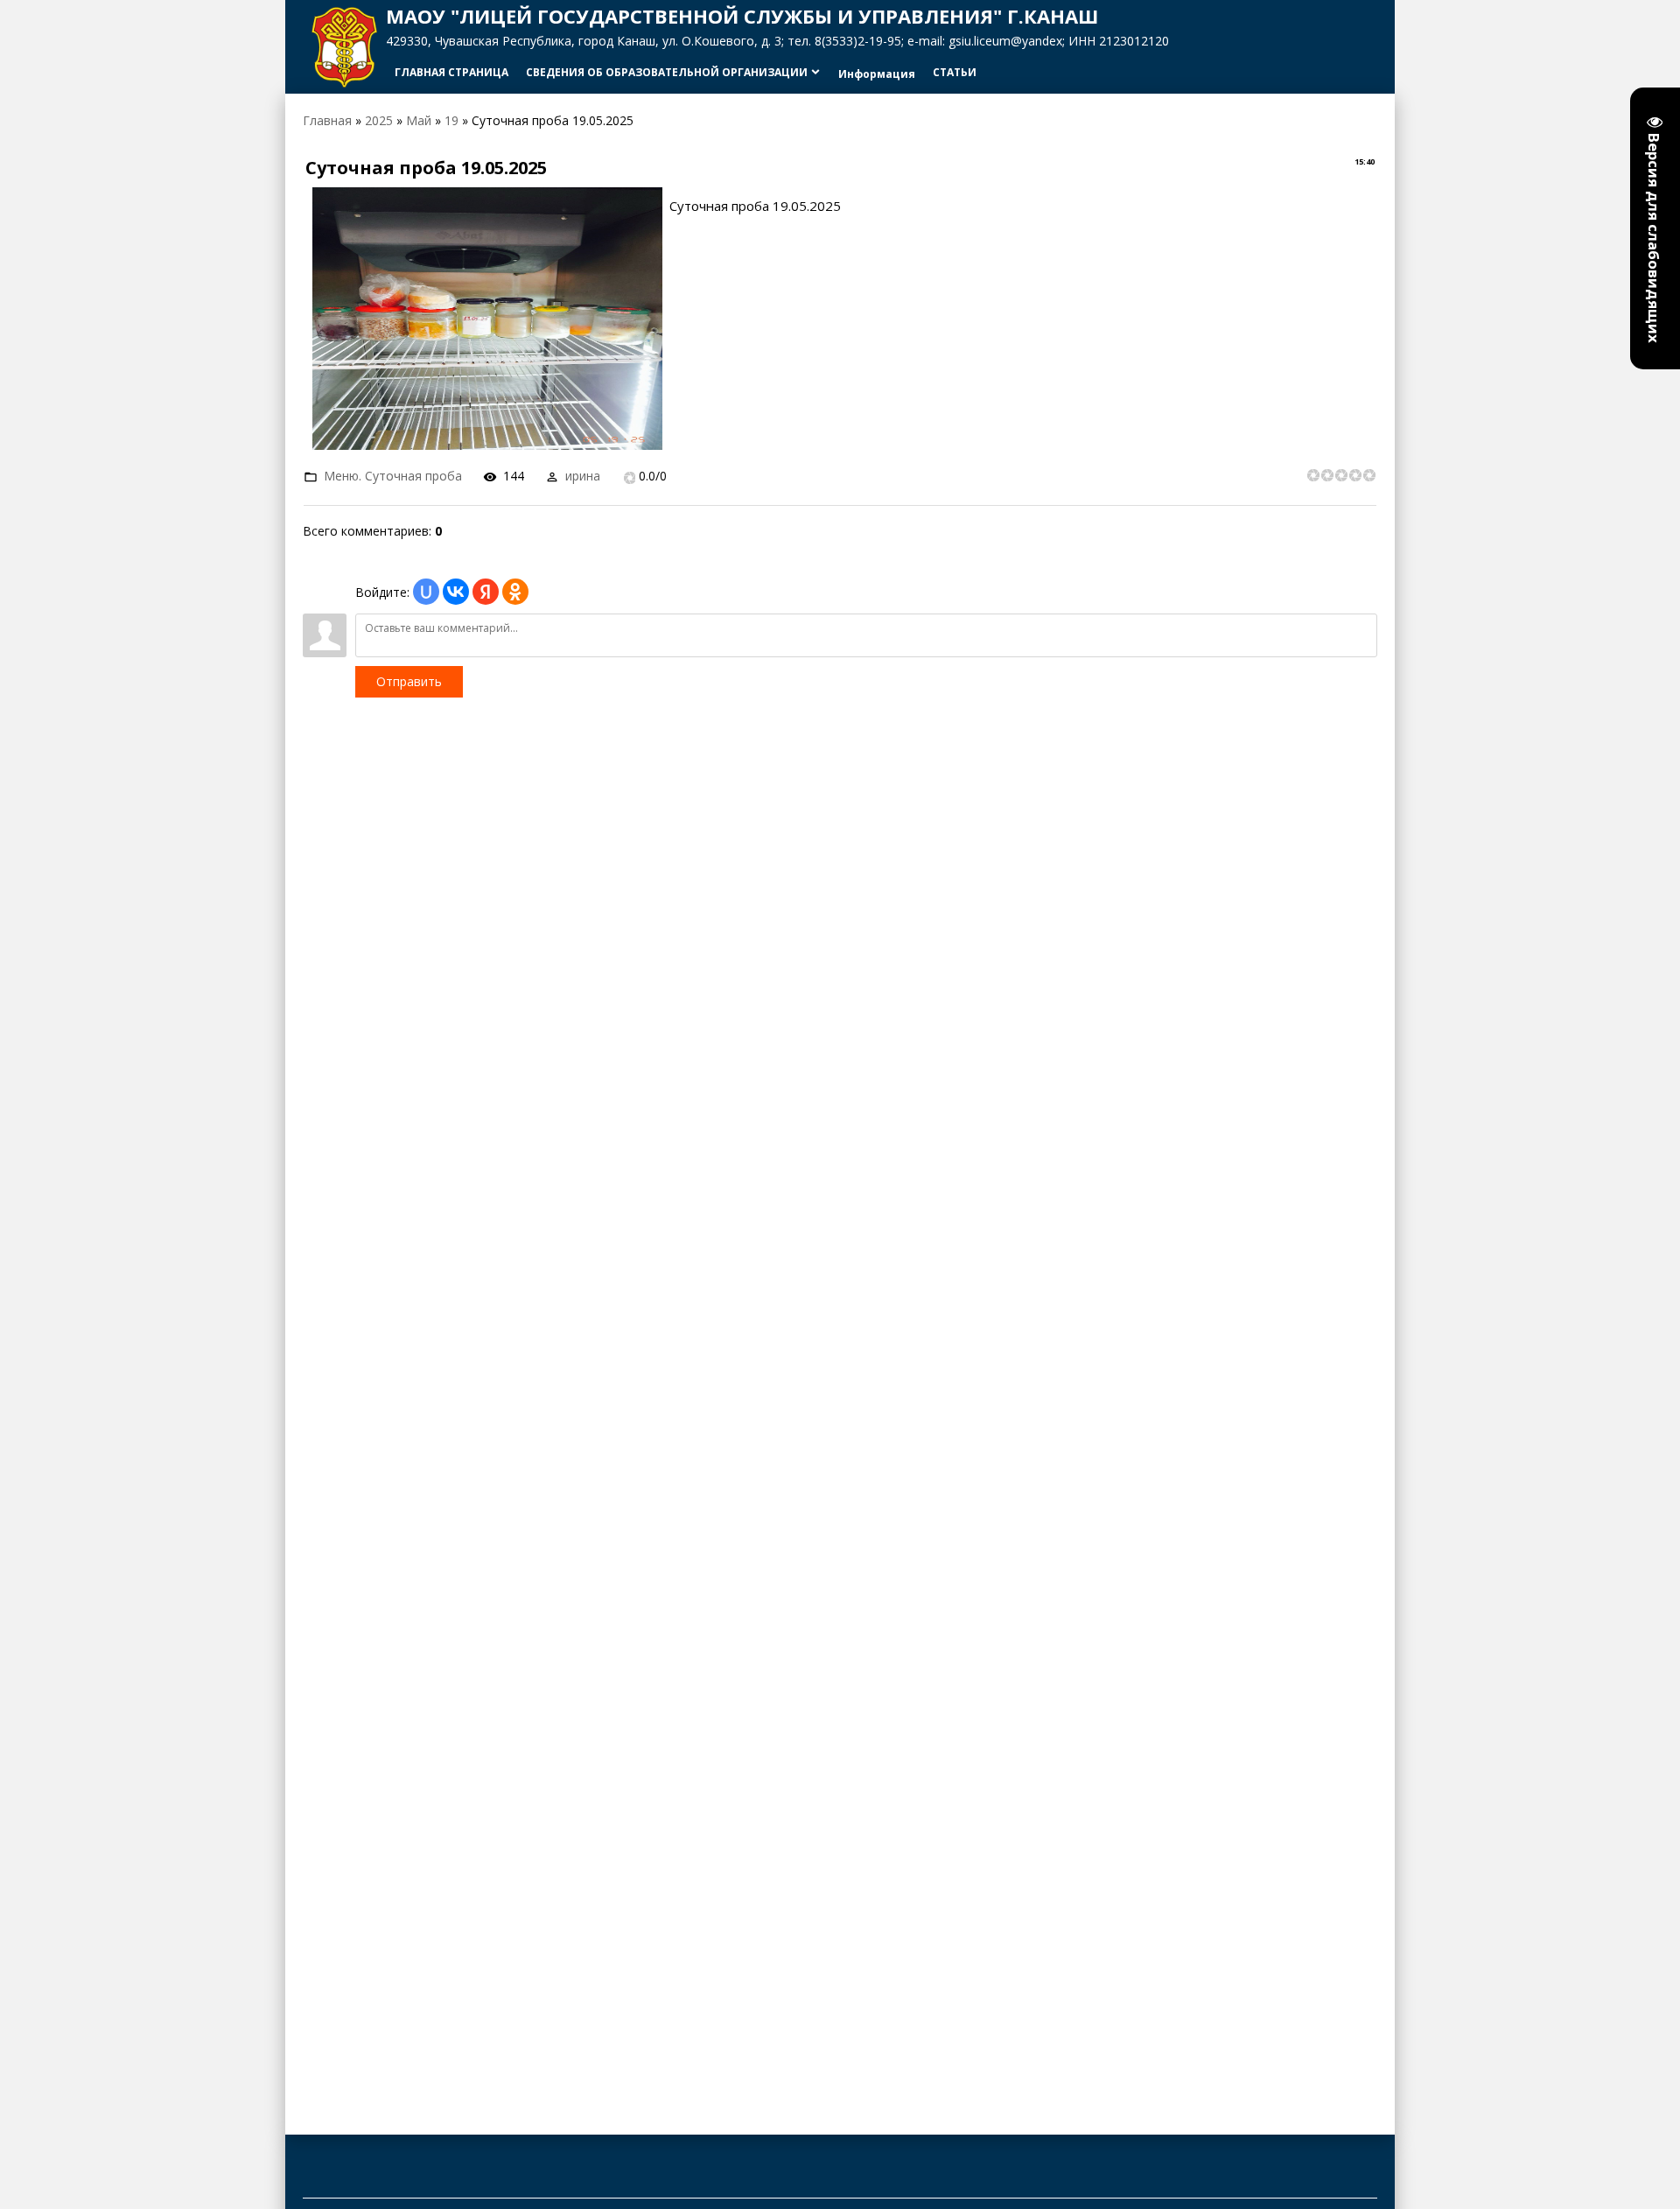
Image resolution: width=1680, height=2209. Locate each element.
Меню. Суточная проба (393, 476)
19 (451, 120)
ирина (583, 476)
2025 (379, 120)
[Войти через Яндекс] (486, 592)
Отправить (409, 681)
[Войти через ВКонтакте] (456, 592)
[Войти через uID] (426, 592)
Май (419, 120)
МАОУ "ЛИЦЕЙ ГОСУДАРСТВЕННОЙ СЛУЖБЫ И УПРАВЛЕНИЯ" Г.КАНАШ (742, 16)
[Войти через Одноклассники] (515, 592)
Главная (327, 120)
